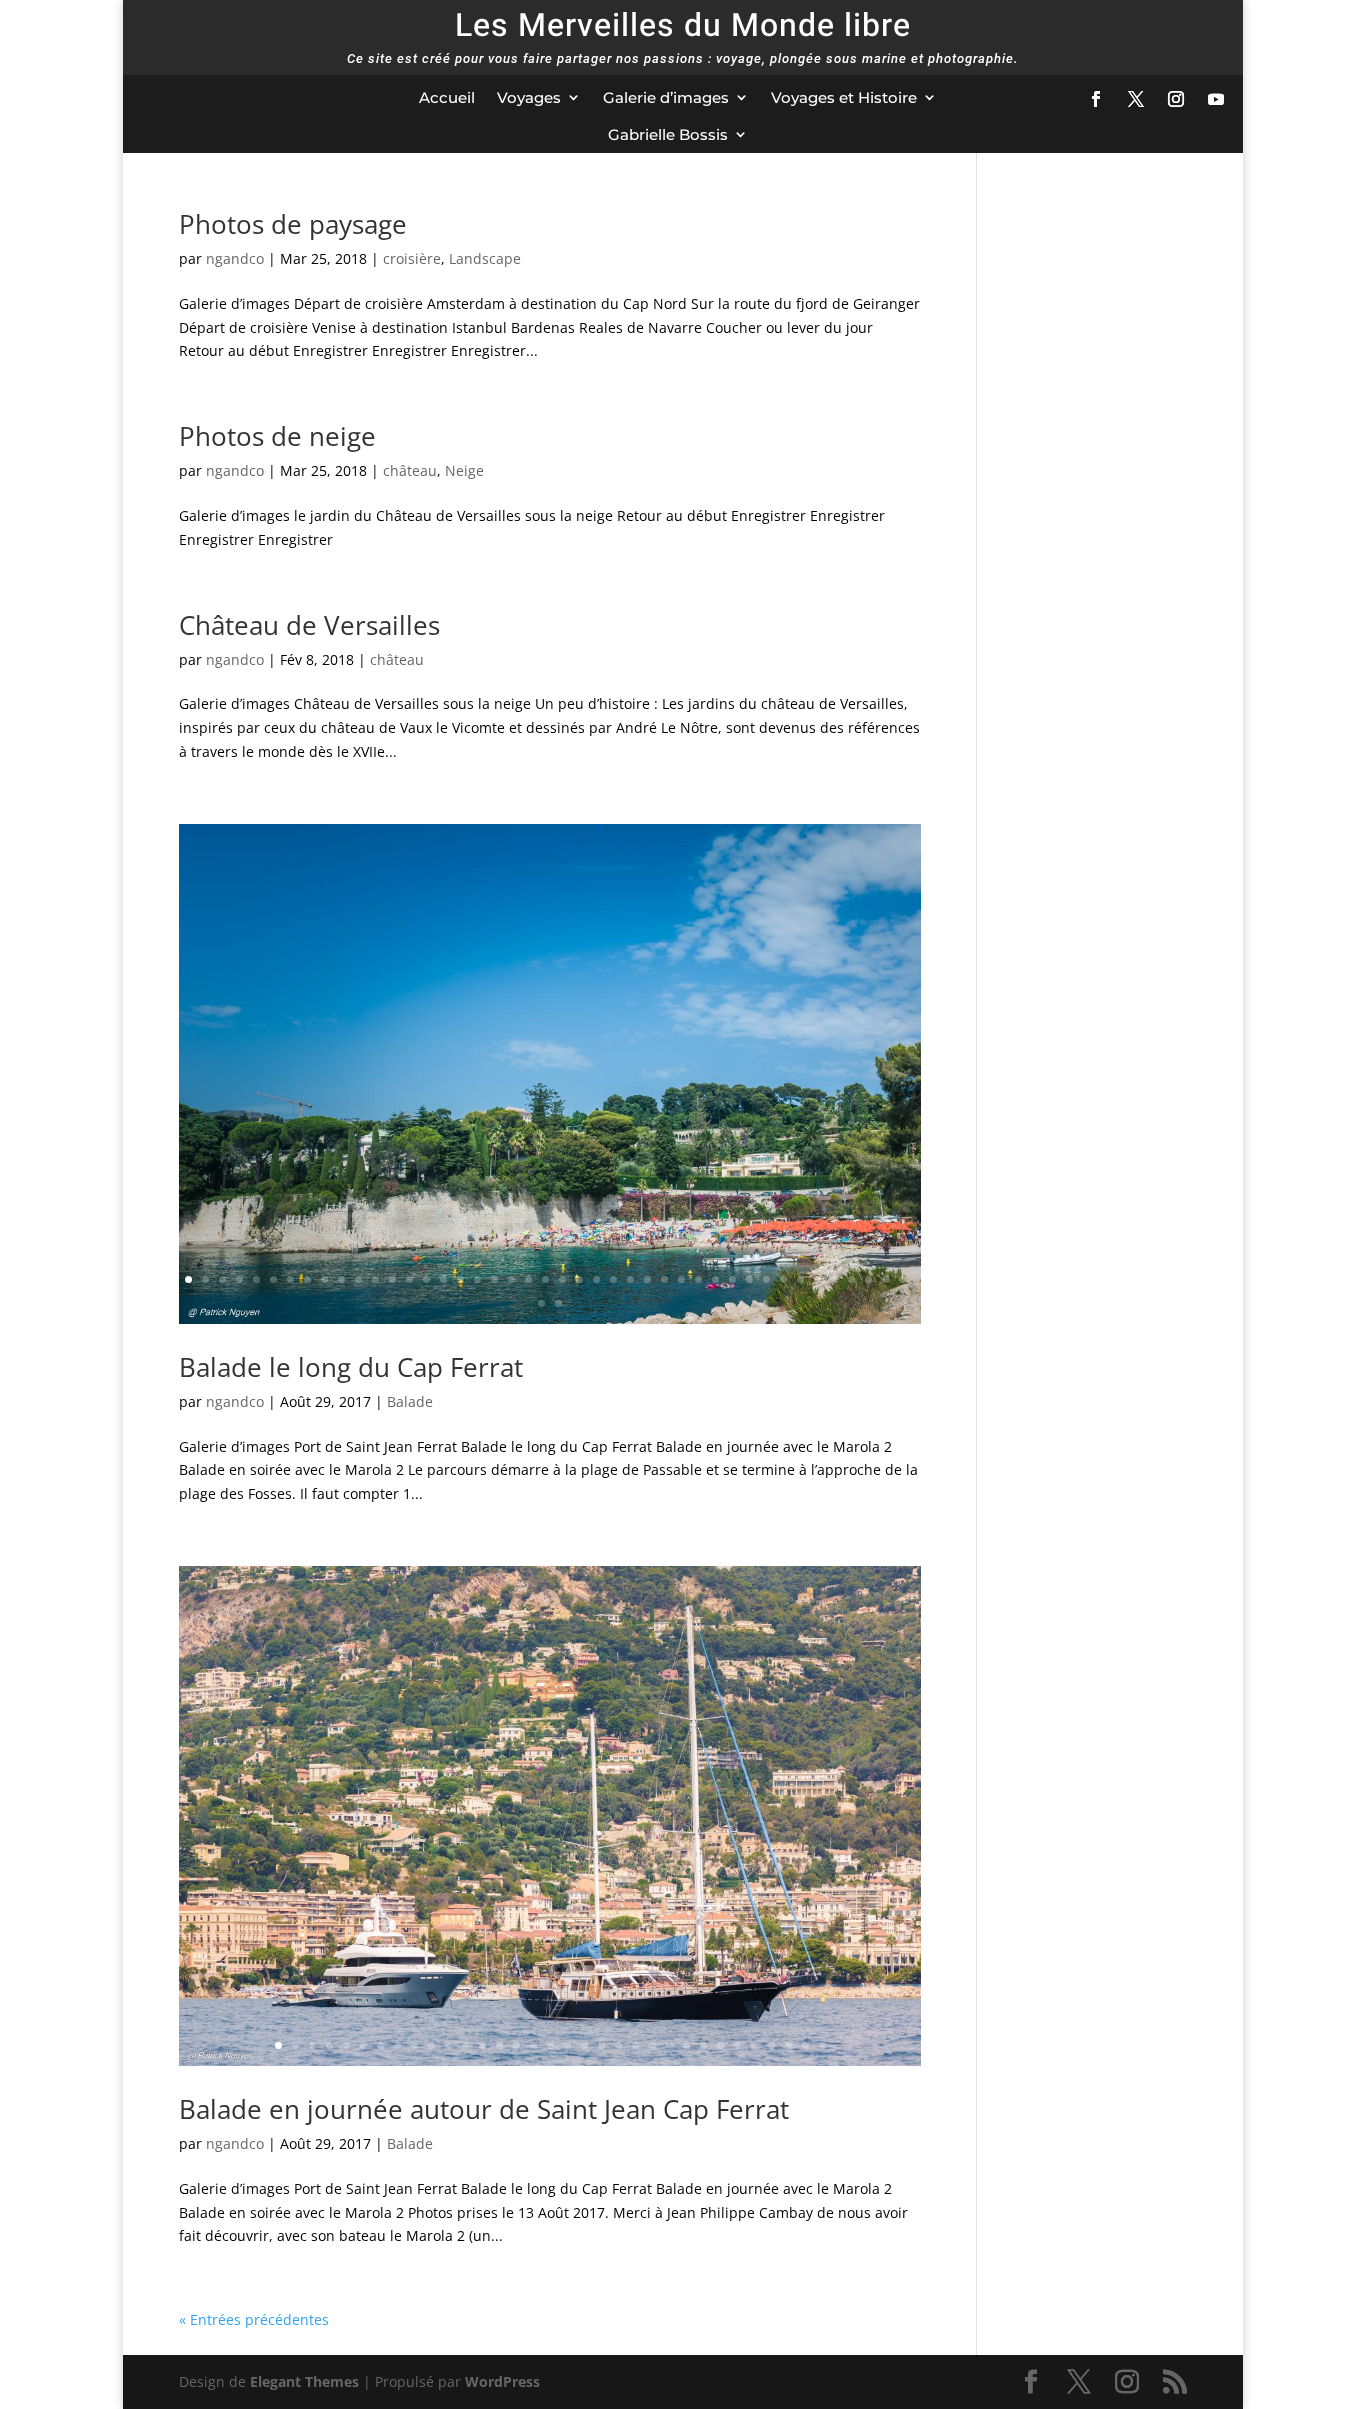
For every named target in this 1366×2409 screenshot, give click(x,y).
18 (477, 1279)
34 (749, 1279)
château (410, 470)
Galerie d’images (666, 97)
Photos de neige (277, 436)
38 (817, 1279)
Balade (410, 1401)
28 (647, 1279)
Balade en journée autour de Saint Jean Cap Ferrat (484, 2109)
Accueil (447, 97)
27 (630, 1279)
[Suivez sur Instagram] (1176, 99)
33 (732, 1279)
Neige (464, 470)
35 (766, 1279)
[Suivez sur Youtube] (1216, 99)
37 (800, 1279)
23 (562, 1279)
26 (613, 1279)
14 (409, 1279)
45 (558, 1303)
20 (511, 1279)
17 (460, 1279)
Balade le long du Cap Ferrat (351, 1367)
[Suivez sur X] (1136, 99)
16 (443, 1279)
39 (834, 1279)
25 (596, 1279)
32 (715, 1279)
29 (664, 1279)
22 (545, 1279)
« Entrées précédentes (254, 2319)
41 (868, 1279)
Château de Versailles (309, 625)
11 (358, 1279)
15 (426, 1279)
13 (392, 1279)
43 (902, 1279)
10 (341, 1279)
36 (783, 1279)
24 (579, 1279)
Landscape (485, 258)
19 (494, 1279)
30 (681, 1279)
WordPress (502, 2381)
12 (375, 1279)
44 (541, 1303)
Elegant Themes (304, 2381)
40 (851, 1279)
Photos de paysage (293, 224)
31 (698, 1279)
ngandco (235, 258)
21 (528, 1279)
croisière (412, 258)
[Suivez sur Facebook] (1096, 99)
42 (885, 1279)
